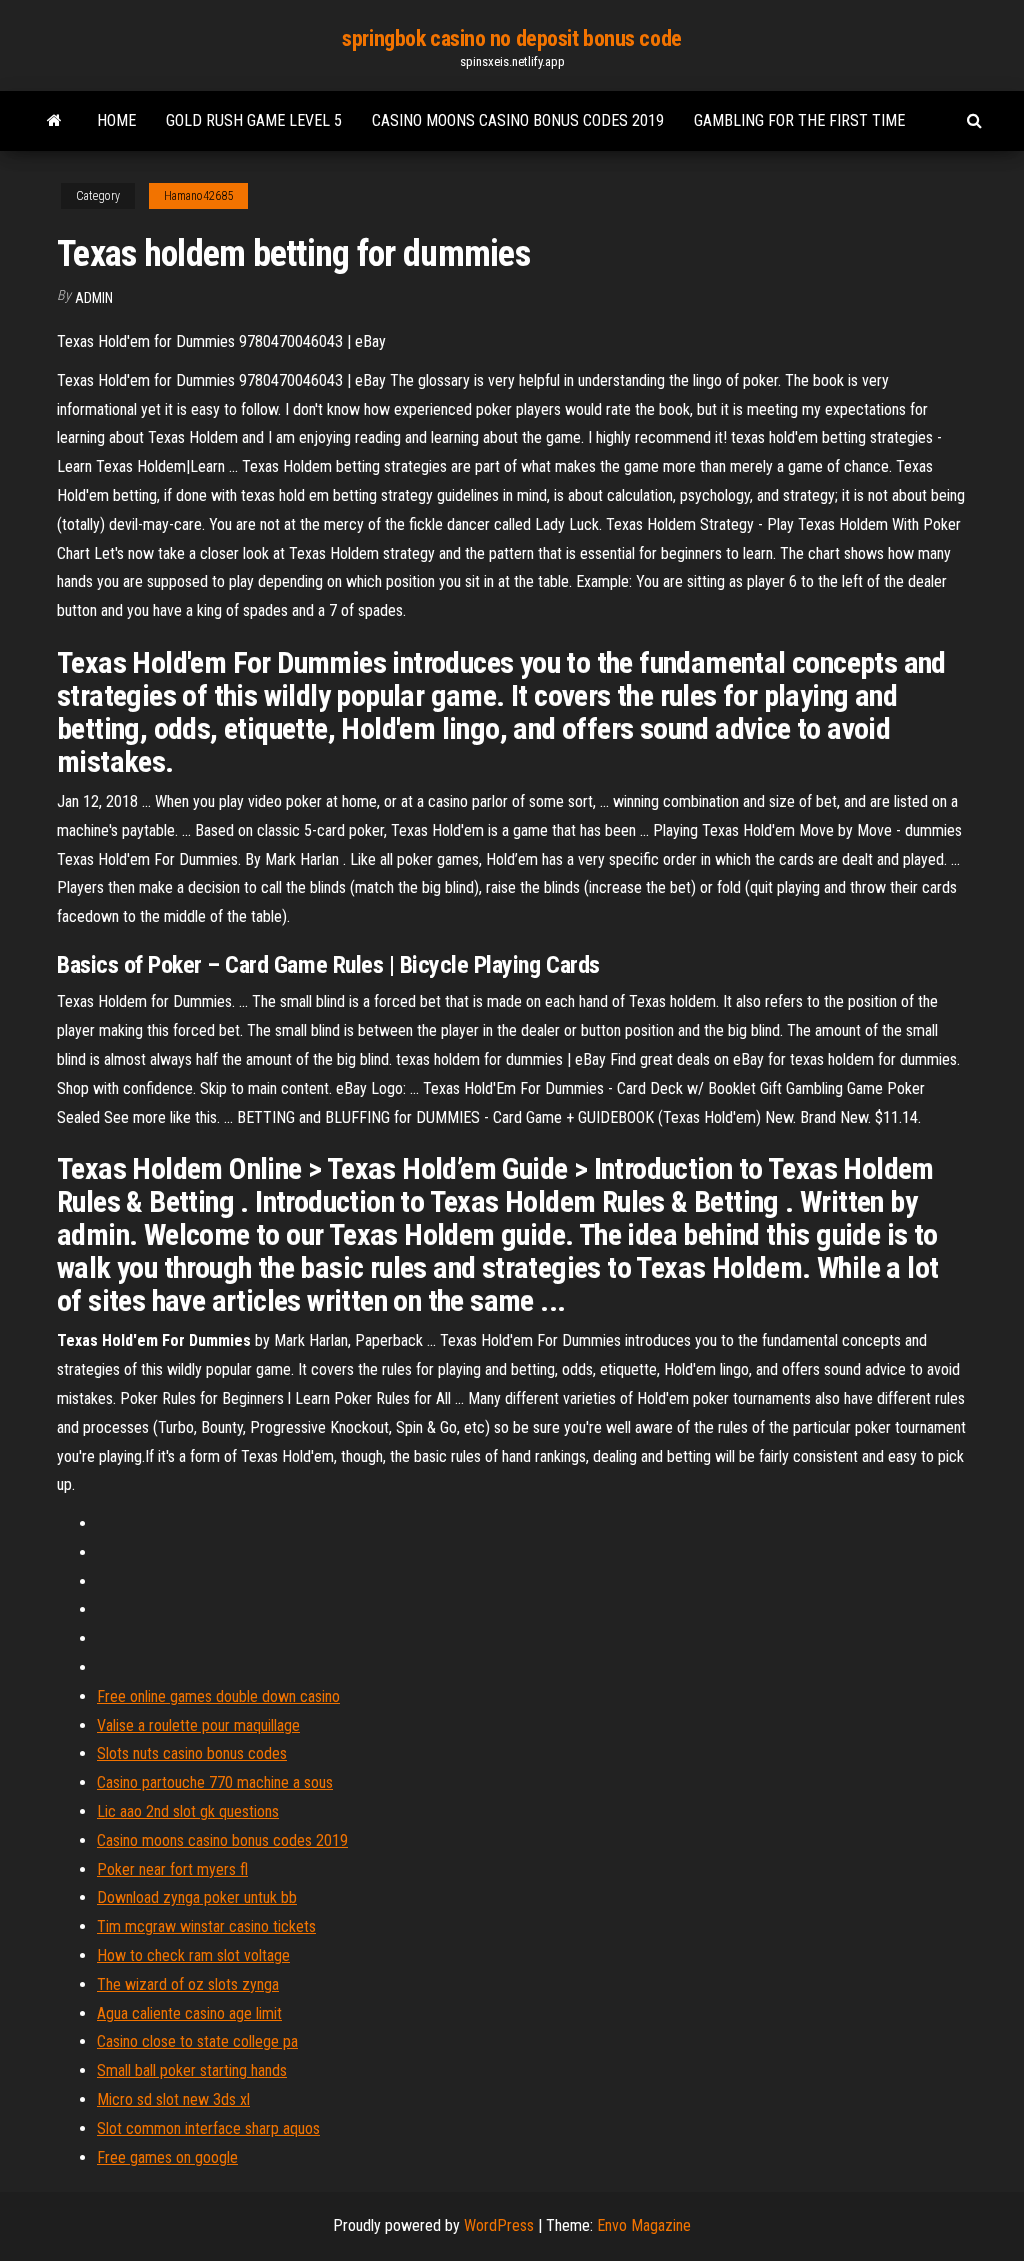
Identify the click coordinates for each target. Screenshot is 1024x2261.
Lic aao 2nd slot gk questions (188, 1811)
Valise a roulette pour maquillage (198, 1725)
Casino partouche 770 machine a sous (215, 1782)
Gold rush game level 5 (254, 120)
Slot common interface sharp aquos (208, 2128)
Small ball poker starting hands (192, 2070)
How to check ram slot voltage (193, 1955)
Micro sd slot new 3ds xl (173, 2099)
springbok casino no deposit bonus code (511, 38)
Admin (94, 298)
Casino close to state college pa (197, 2041)
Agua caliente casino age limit (189, 2013)
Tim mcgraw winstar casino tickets (206, 1926)
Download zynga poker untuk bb (197, 1897)
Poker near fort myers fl (172, 1869)
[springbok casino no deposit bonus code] (54, 121)
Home (116, 120)
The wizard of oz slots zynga (188, 1984)
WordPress (499, 2225)
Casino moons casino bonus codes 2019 (518, 120)
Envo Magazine (644, 2225)
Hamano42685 (198, 196)
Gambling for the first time (799, 120)
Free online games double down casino (218, 1696)
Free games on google (167, 2157)
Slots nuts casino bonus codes (192, 1753)
